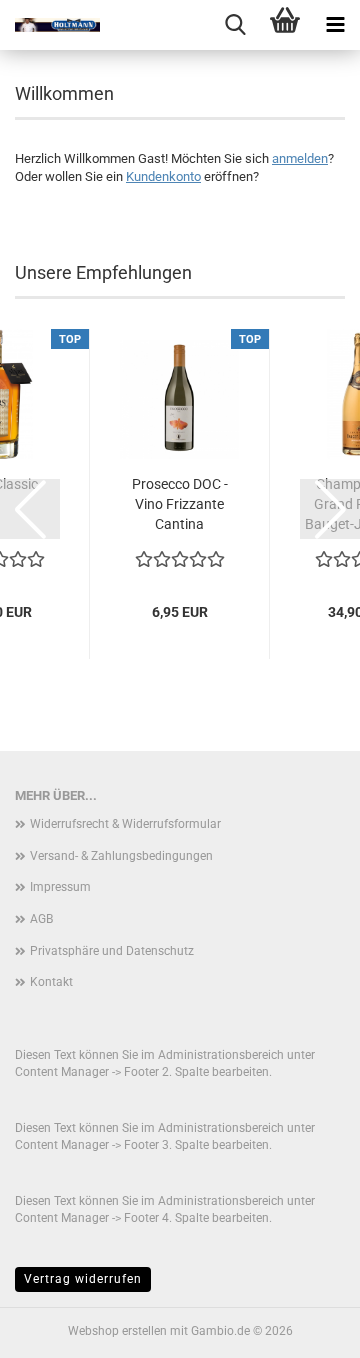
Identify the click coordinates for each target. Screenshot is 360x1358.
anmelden (300, 158)
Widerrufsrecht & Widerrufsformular (125, 824)
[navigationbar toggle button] (335, 25)
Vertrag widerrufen (83, 1279)
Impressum (60, 887)
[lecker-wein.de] (50, 25)
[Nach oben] (305, 1328)
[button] (30, 509)
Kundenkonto (163, 176)
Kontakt (51, 982)
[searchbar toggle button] (235, 25)
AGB (41, 919)
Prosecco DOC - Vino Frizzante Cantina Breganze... (180, 505)
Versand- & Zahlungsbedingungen (121, 856)
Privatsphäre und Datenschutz (112, 951)
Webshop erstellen (117, 1331)
